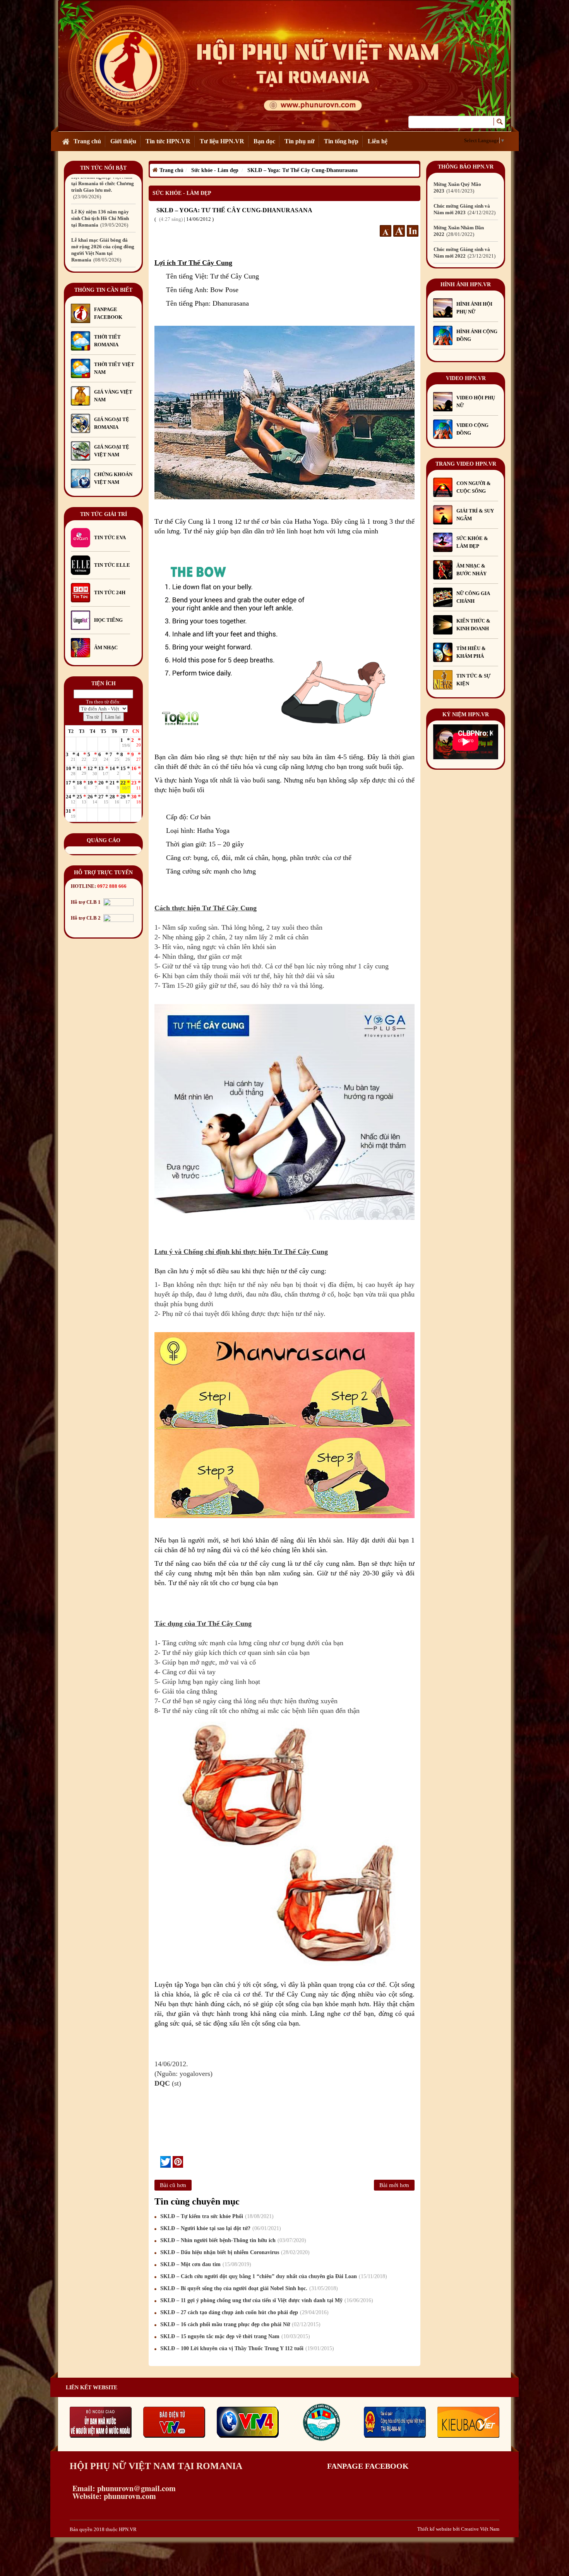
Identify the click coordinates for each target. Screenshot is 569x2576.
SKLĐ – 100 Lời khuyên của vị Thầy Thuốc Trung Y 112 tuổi (246, 2348)
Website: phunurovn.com (113, 2496)
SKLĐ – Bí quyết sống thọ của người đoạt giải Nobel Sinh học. (248, 2288)
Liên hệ (378, 141)
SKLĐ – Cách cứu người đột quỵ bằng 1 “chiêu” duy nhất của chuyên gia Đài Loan (273, 2276)
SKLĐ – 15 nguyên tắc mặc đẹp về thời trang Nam (234, 2336)
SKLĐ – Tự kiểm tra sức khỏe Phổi (216, 2216)
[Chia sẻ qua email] (157, 2162)
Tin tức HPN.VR (168, 141)
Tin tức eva (110, 537)
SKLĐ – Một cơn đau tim (205, 2264)
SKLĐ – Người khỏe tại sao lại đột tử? (220, 2228)
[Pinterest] (178, 2162)
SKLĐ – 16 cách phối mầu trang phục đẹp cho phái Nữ (239, 2324)
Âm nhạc (106, 647)
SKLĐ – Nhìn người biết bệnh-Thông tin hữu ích (232, 2240)
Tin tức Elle (112, 565)
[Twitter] (165, 2162)
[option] (103, 193)
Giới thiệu (123, 141)
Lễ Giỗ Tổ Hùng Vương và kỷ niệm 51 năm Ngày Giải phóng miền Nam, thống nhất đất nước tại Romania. (103, 231)
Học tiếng (109, 620)
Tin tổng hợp (341, 141)
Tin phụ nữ (300, 141)
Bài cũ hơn (173, 2185)
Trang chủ (87, 141)
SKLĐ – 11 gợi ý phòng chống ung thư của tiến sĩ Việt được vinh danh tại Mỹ (266, 2300)
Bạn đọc (264, 141)
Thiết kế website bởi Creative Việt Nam (458, 2529)
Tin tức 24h (110, 592)
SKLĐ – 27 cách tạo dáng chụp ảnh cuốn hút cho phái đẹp (243, 2312)
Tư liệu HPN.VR (222, 141)
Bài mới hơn (394, 2185)
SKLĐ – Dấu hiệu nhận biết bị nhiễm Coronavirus (234, 2252)
